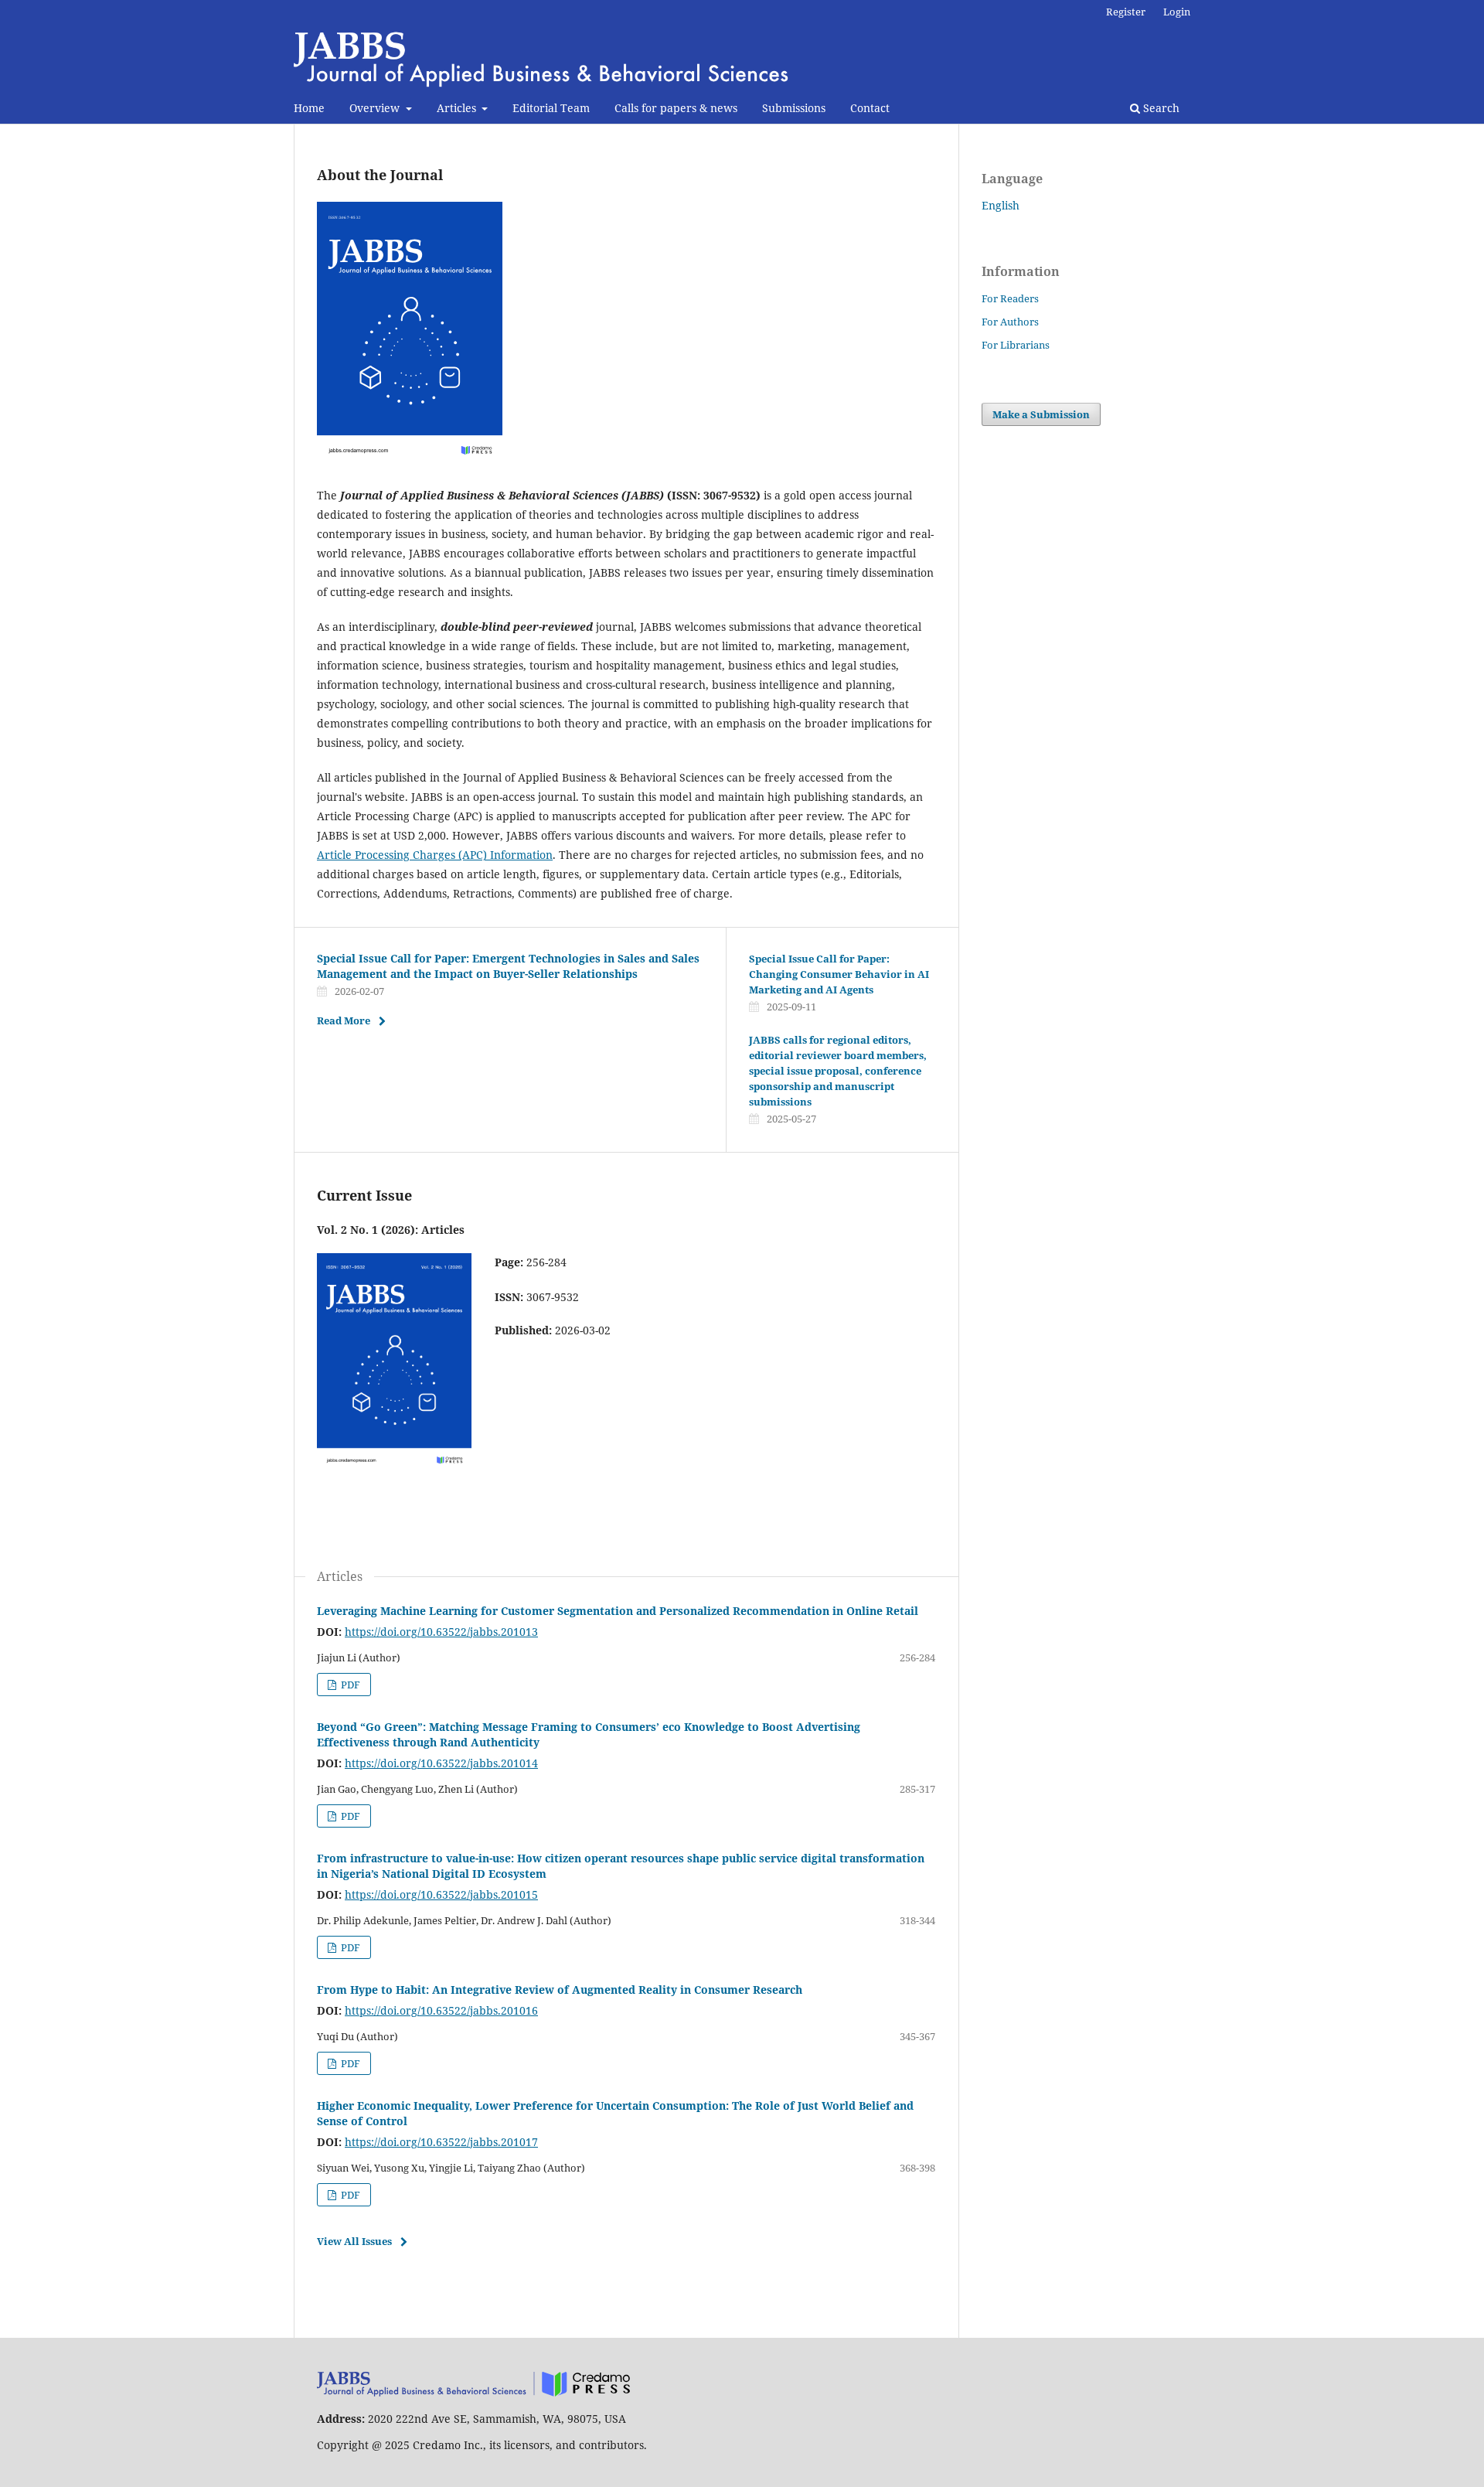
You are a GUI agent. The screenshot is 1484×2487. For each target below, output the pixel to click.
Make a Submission (1041, 414)
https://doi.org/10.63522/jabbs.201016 (441, 2010)
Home (309, 108)
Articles (458, 108)
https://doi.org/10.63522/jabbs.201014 (441, 1763)
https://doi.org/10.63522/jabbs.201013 (441, 1632)
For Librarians (1016, 345)
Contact (870, 108)
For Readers (1010, 298)
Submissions (794, 108)
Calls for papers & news (676, 108)
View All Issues (354, 2241)
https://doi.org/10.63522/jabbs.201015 (441, 1894)
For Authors (1010, 322)
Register (1126, 12)
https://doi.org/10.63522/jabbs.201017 (441, 2142)
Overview (376, 108)
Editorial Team (551, 108)
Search (1160, 108)
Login (1177, 12)
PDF (349, 1685)
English (1001, 205)
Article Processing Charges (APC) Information (435, 855)
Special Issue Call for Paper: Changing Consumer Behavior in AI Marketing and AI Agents (839, 974)
